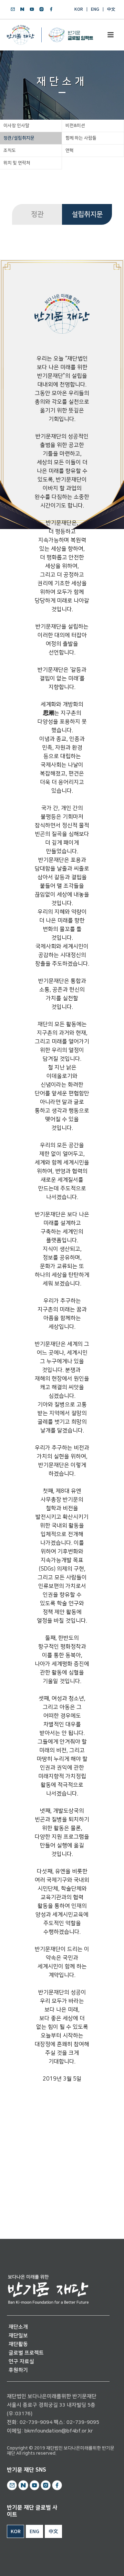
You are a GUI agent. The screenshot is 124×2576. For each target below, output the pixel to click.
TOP (99, 2563)
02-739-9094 (36, 2422)
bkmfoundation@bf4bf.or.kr (59, 2431)
